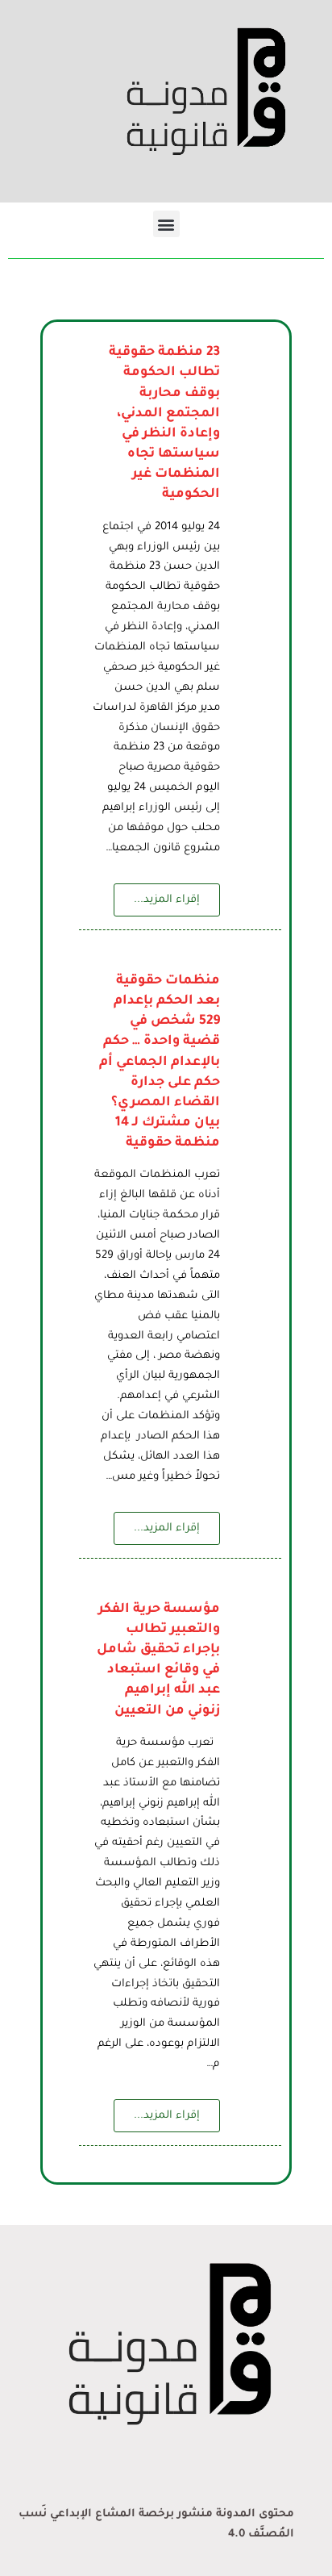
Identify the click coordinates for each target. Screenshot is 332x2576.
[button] (166, 224)
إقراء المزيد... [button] (167, 900)
